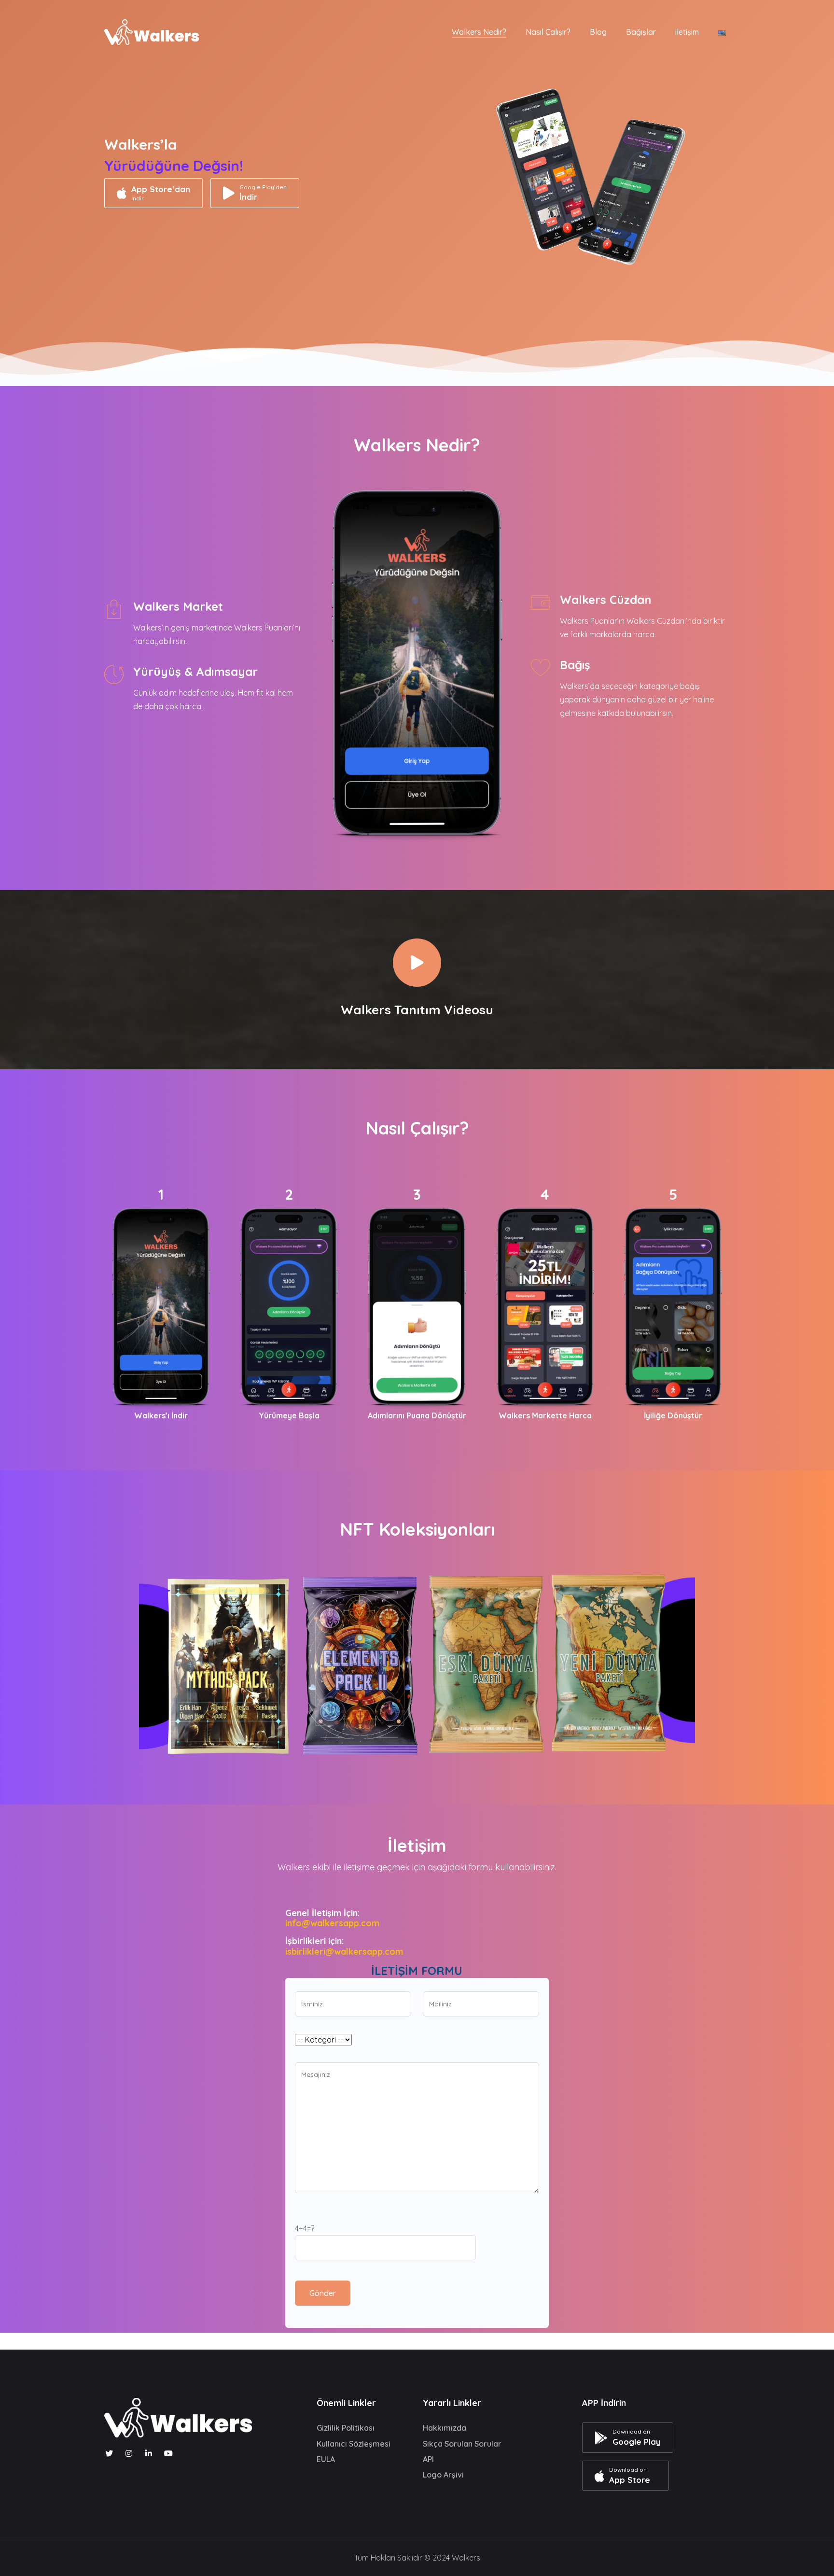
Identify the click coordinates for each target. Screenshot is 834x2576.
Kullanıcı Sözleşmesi (354, 2444)
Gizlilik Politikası (346, 2428)
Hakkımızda (445, 2428)
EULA (326, 2459)
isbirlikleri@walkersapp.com (344, 1952)
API (428, 2459)
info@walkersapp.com (332, 1923)
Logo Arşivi (443, 2475)
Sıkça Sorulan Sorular (462, 2444)
